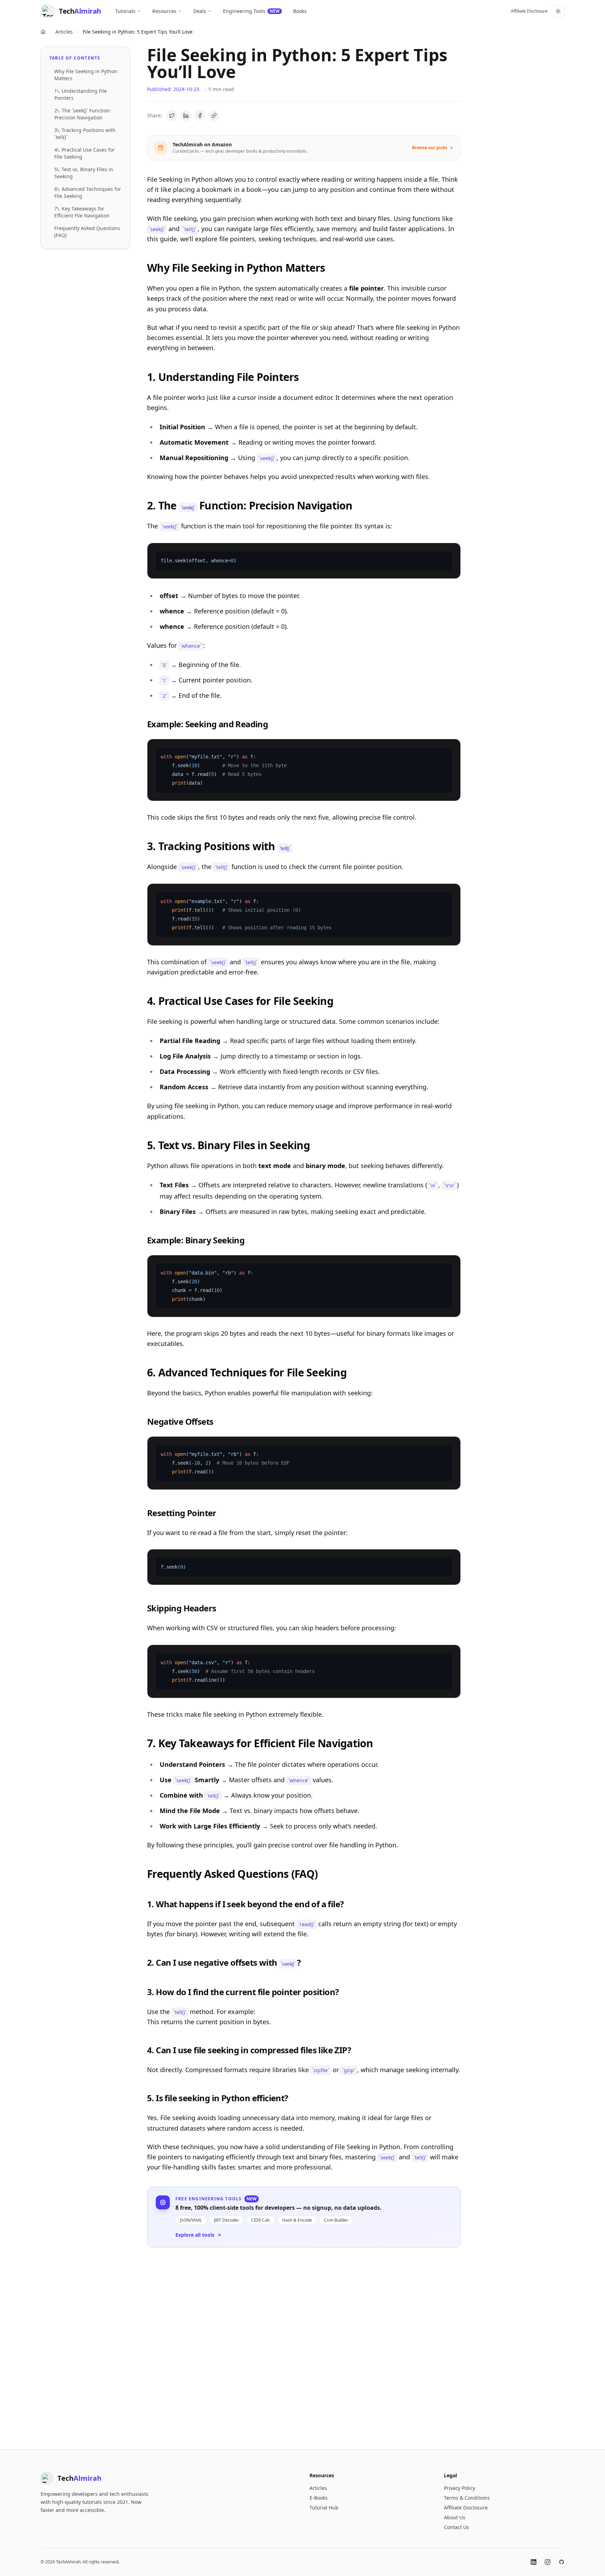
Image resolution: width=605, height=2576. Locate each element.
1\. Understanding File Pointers (81, 94)
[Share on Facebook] (200, 116)
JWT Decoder (227, 2220)
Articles (64, 32)
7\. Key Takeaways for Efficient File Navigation (82, 212)
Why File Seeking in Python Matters (86, 75)
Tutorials (125, 11)
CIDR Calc (261, 2220)
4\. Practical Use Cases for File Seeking (85, 153)
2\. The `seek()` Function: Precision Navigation (83, 114)
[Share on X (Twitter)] (172, 116)
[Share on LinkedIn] (186, 116)
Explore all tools (195, 2235)
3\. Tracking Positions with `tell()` (85, 134)
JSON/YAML (191, 2220)
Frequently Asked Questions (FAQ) (87, 232)
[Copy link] (214, 116)
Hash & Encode (297, 2220)
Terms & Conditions (467, 2498)
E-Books (319, 2498)
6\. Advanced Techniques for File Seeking (88, 192)
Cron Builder (336, 2220)
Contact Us (457, 2527)
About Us (455, 2517)
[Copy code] (451, 553)
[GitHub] (562, 2562)
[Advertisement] (304, 2343)
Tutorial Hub (324, 2508)
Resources (164, 11)
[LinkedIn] (534, 2562)
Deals (200, 11)
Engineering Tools (251, 11)
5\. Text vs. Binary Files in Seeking (84, 173)
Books (300, 11)
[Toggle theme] (558, 11)
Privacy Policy (460, 2488)
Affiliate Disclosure (529, 11)
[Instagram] (548, 2562)
